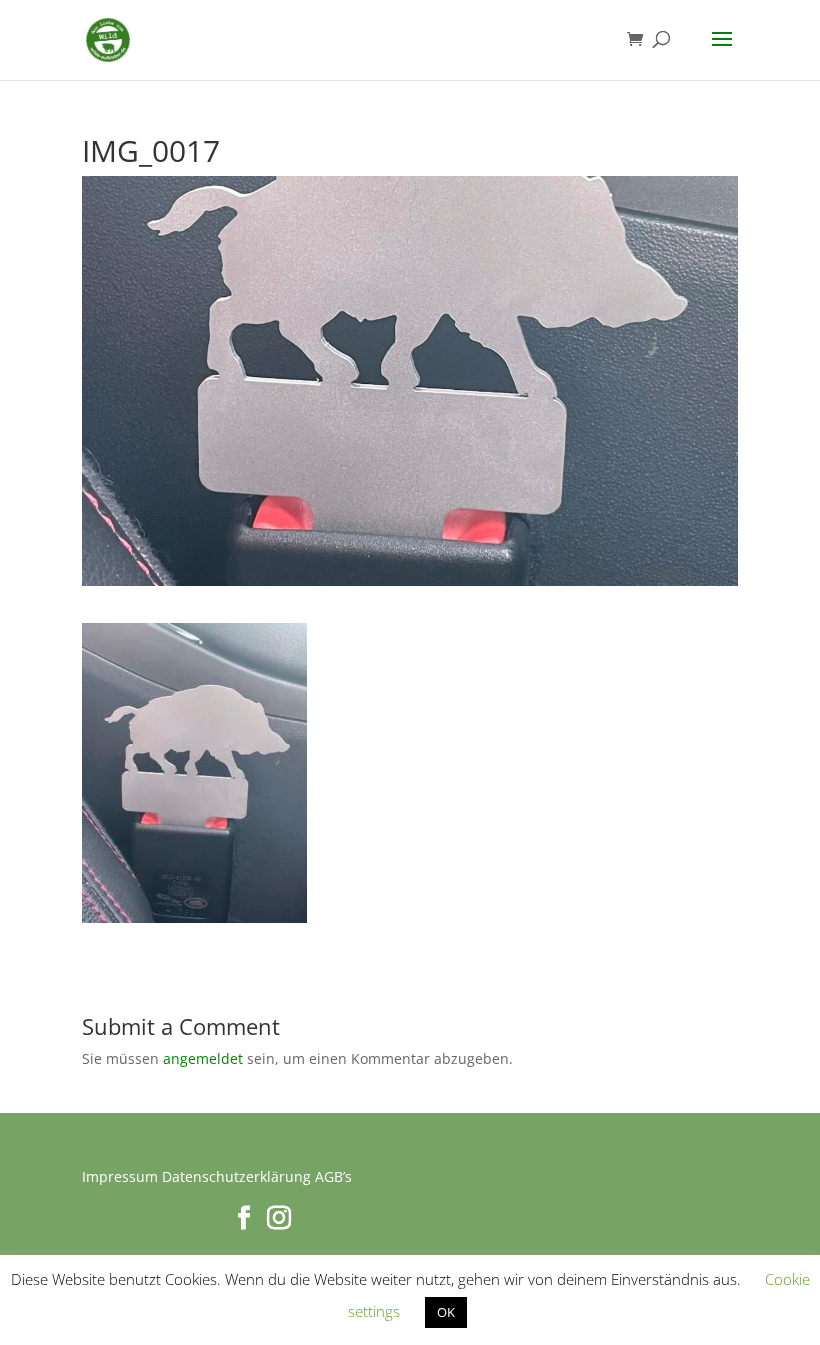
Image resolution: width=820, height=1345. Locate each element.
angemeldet (203, 1058)
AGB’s (333, 1176)
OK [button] (446, 1312)
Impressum (120, 1176)
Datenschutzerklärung (236, 1176)
